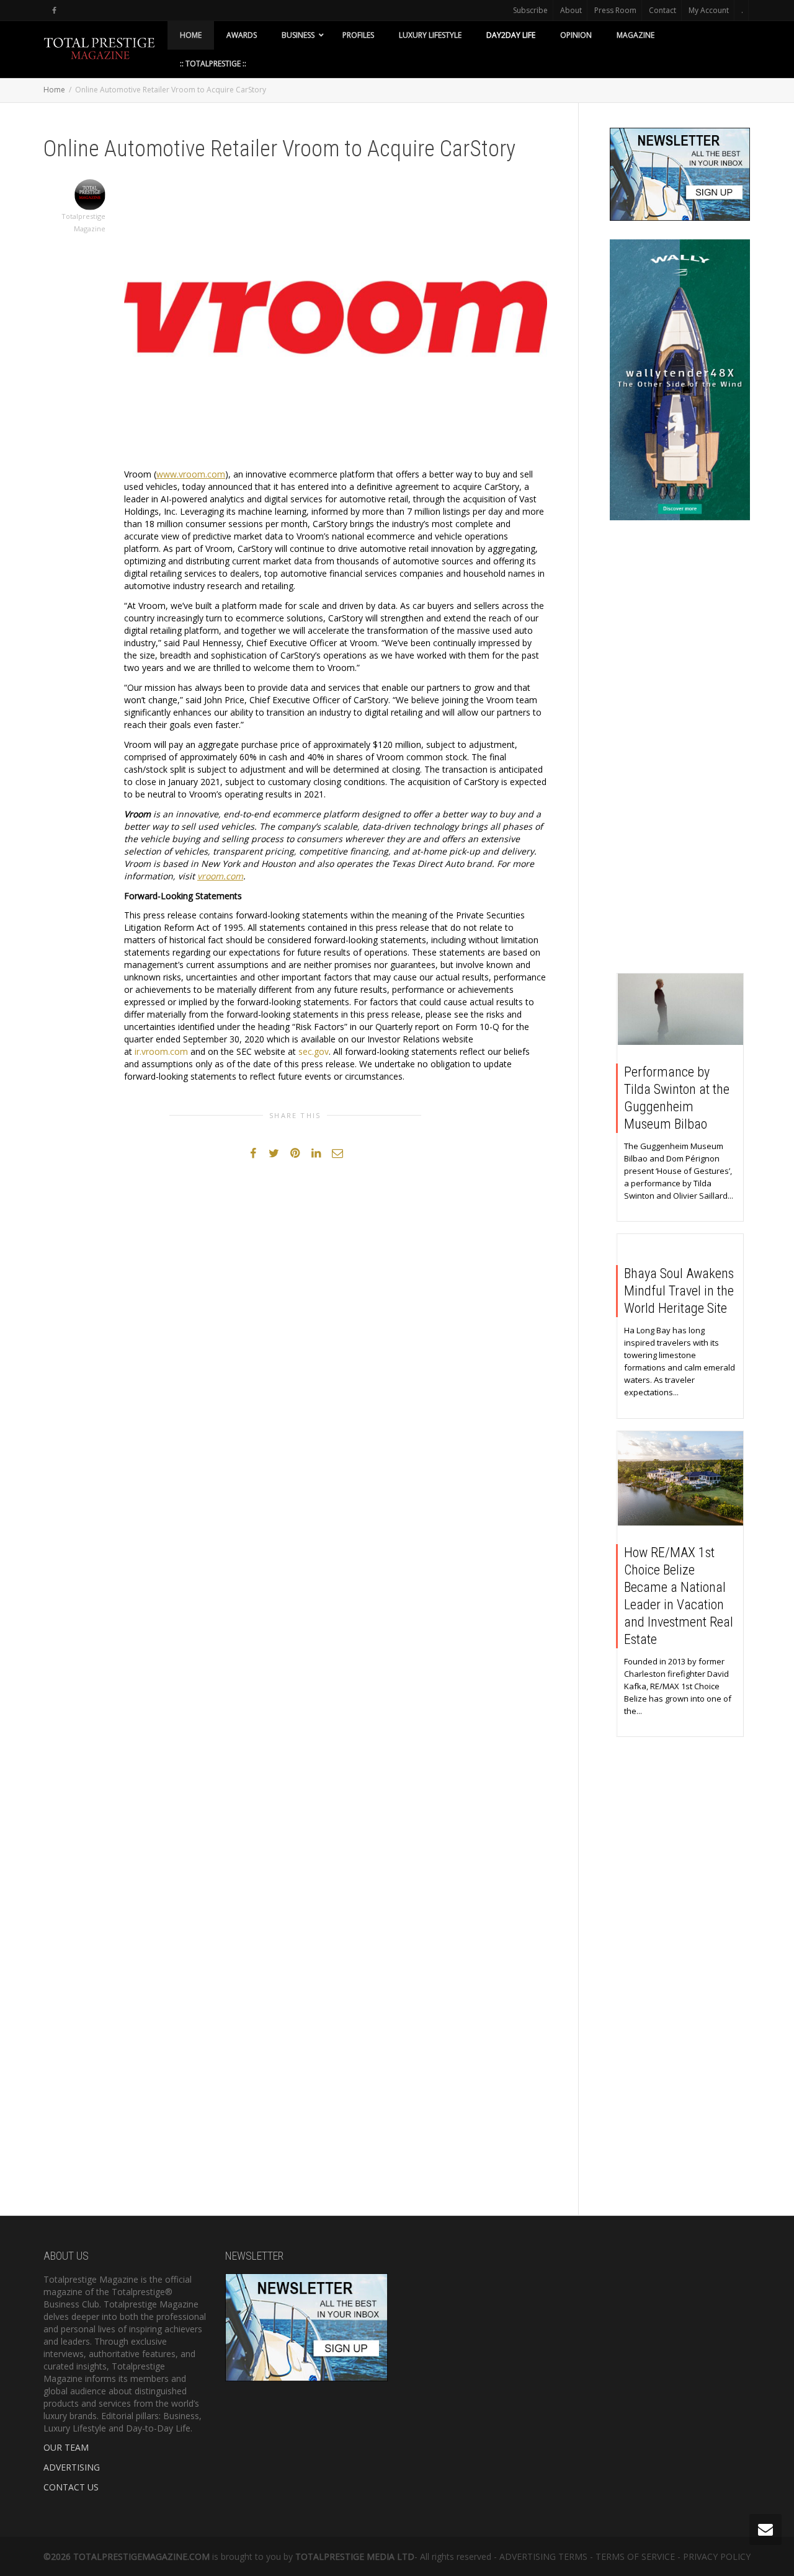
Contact (662, 10)
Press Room (615, 10)
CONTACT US (71, 2487)
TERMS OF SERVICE (635, 2556)
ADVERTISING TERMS (543, 2556)
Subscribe (530, 10)
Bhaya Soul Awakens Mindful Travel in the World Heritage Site (679, 1291)
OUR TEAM (66, 2447)
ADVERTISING (72, 2467)
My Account (709, 10)
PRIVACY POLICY (717, 2556)
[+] (681, 1009)
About (571, 10)
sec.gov (314, 1051)
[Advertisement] (680, 750)
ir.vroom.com (161, 1051)
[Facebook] (54, 10)
